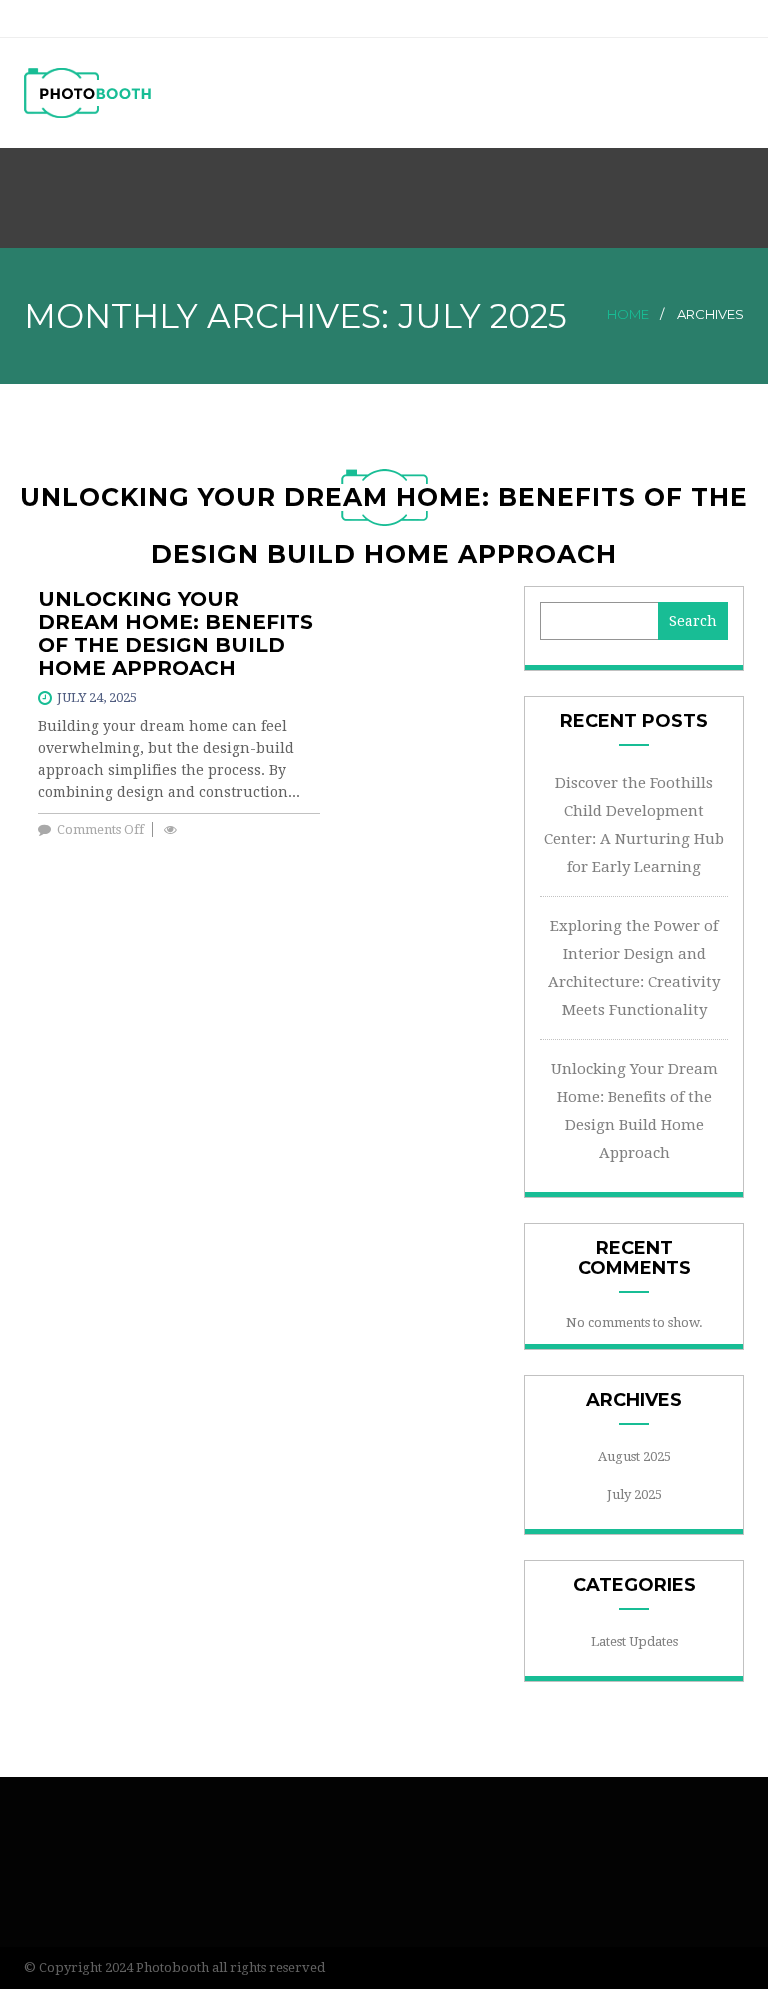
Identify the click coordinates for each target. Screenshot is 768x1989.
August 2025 (634, 1456)
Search (693, 621)
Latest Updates (634, 1641)
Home (628, 314)
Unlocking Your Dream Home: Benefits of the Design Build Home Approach (175, 633)
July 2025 (634, 1494)
